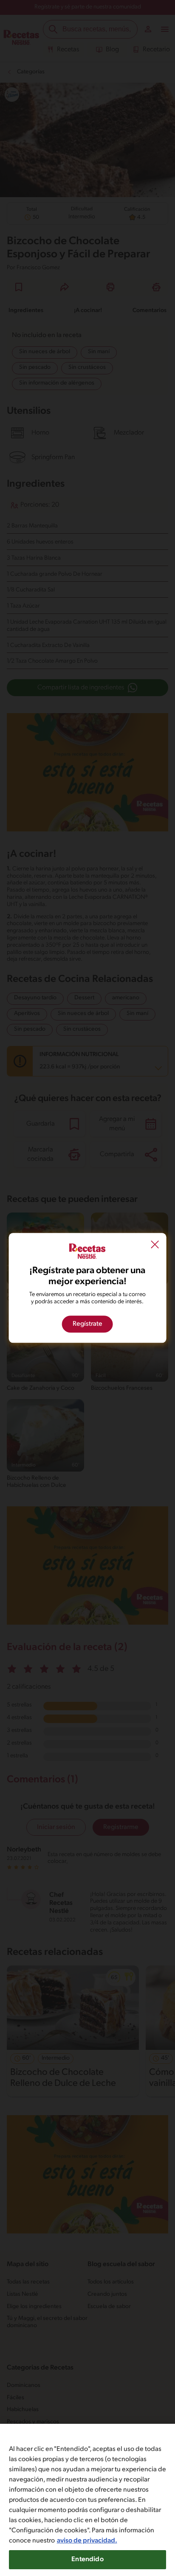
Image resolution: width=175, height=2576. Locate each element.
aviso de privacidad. (87, 2541)
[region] (87, 2500)
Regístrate (87, 1324)
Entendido (87, 2559)
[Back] (155, 1246)
